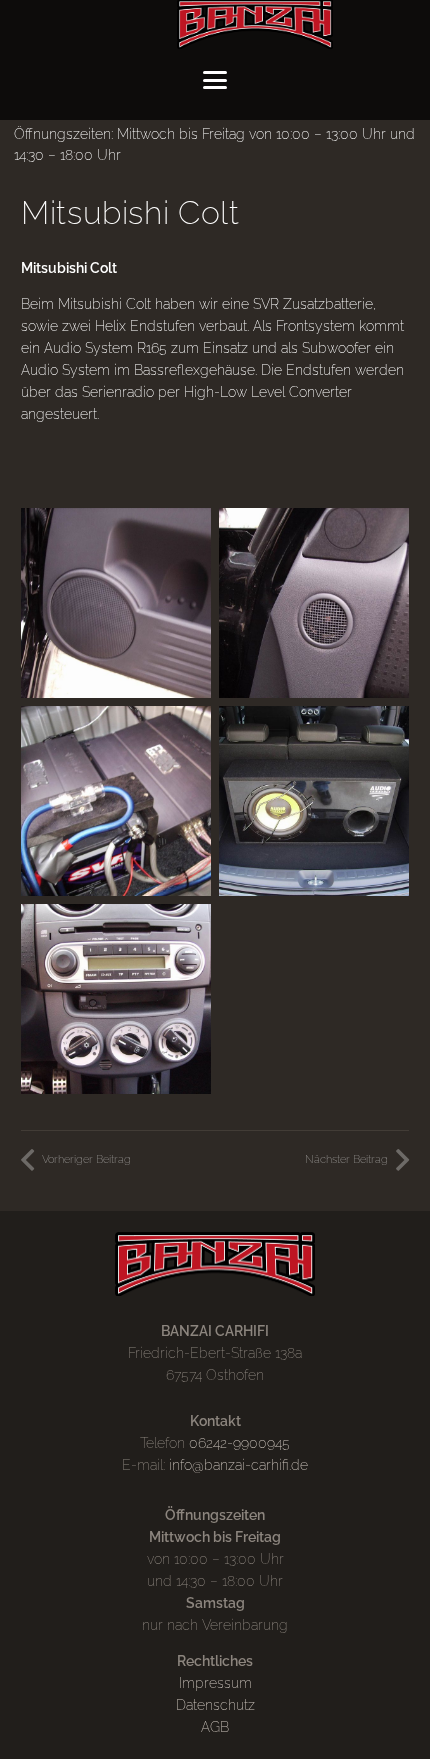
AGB (215, 1727)
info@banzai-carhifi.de (238, 1465)
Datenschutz (215, 1705)
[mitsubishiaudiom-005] (116, 603)
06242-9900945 (239, 1443)
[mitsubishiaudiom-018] (116, 999)
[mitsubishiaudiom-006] (314, 603)
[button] (215, 80)
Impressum (215, 1683)
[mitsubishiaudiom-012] (116, 801)
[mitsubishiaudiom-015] (314, 801)
